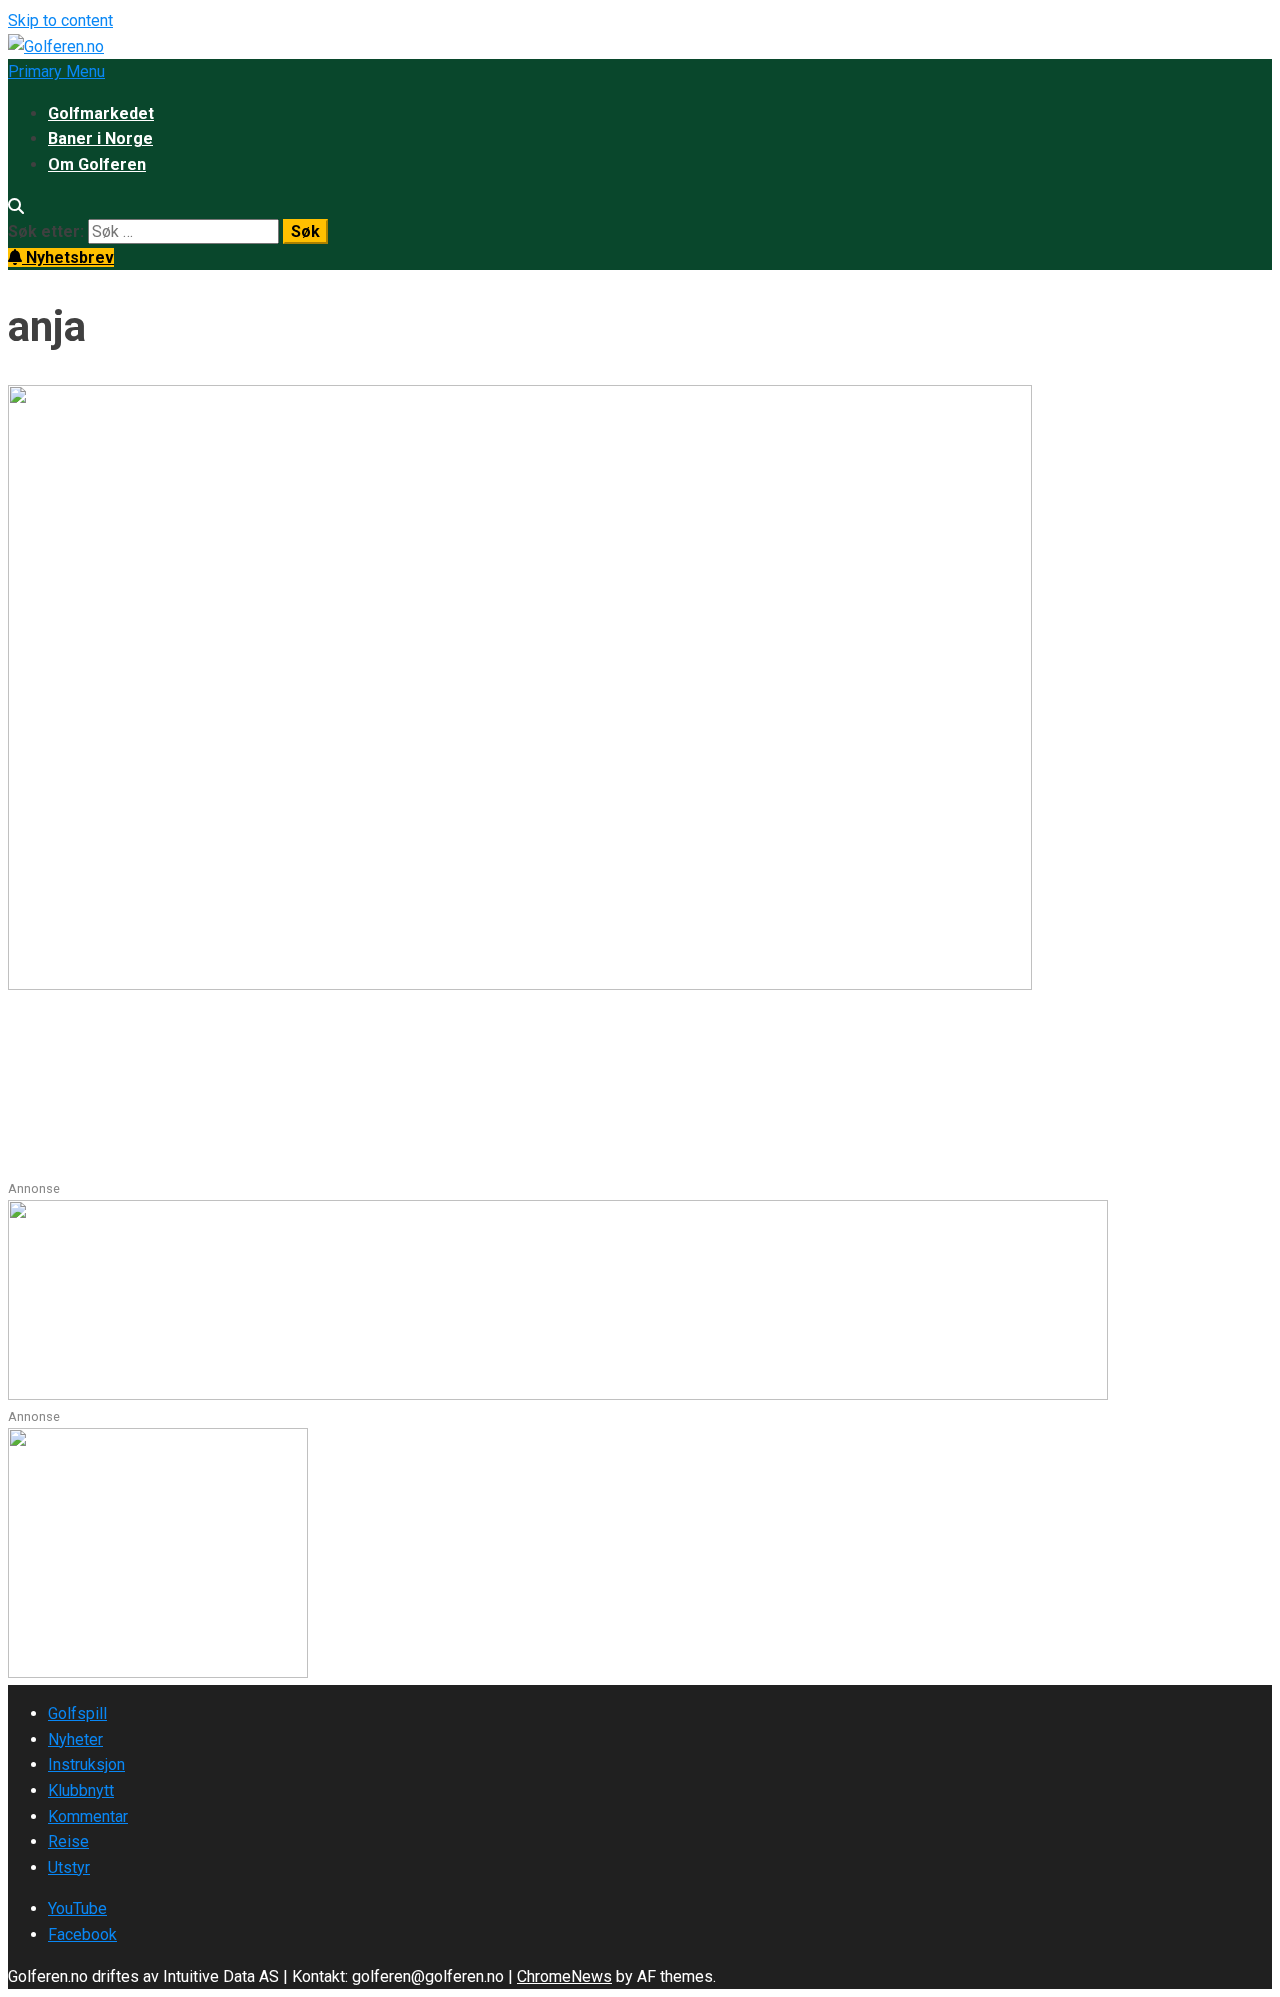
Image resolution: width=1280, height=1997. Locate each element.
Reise (68, 1841)
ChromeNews (564, 1976)
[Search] (16, 206)
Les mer (39, 1165)
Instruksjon (86, 1764)
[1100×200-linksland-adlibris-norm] (558, 1394)
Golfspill (77, 1713)
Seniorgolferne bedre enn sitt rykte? (267, 1063)
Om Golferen (97, 164)
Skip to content (60, 20)
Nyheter (75, 1739)
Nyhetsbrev (68, 257)
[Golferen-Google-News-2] (158, 1672)
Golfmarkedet (101, 113)
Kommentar (88, 1816)
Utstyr (69, 1867)
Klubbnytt (81, 1790)
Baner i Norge (100, 138)
